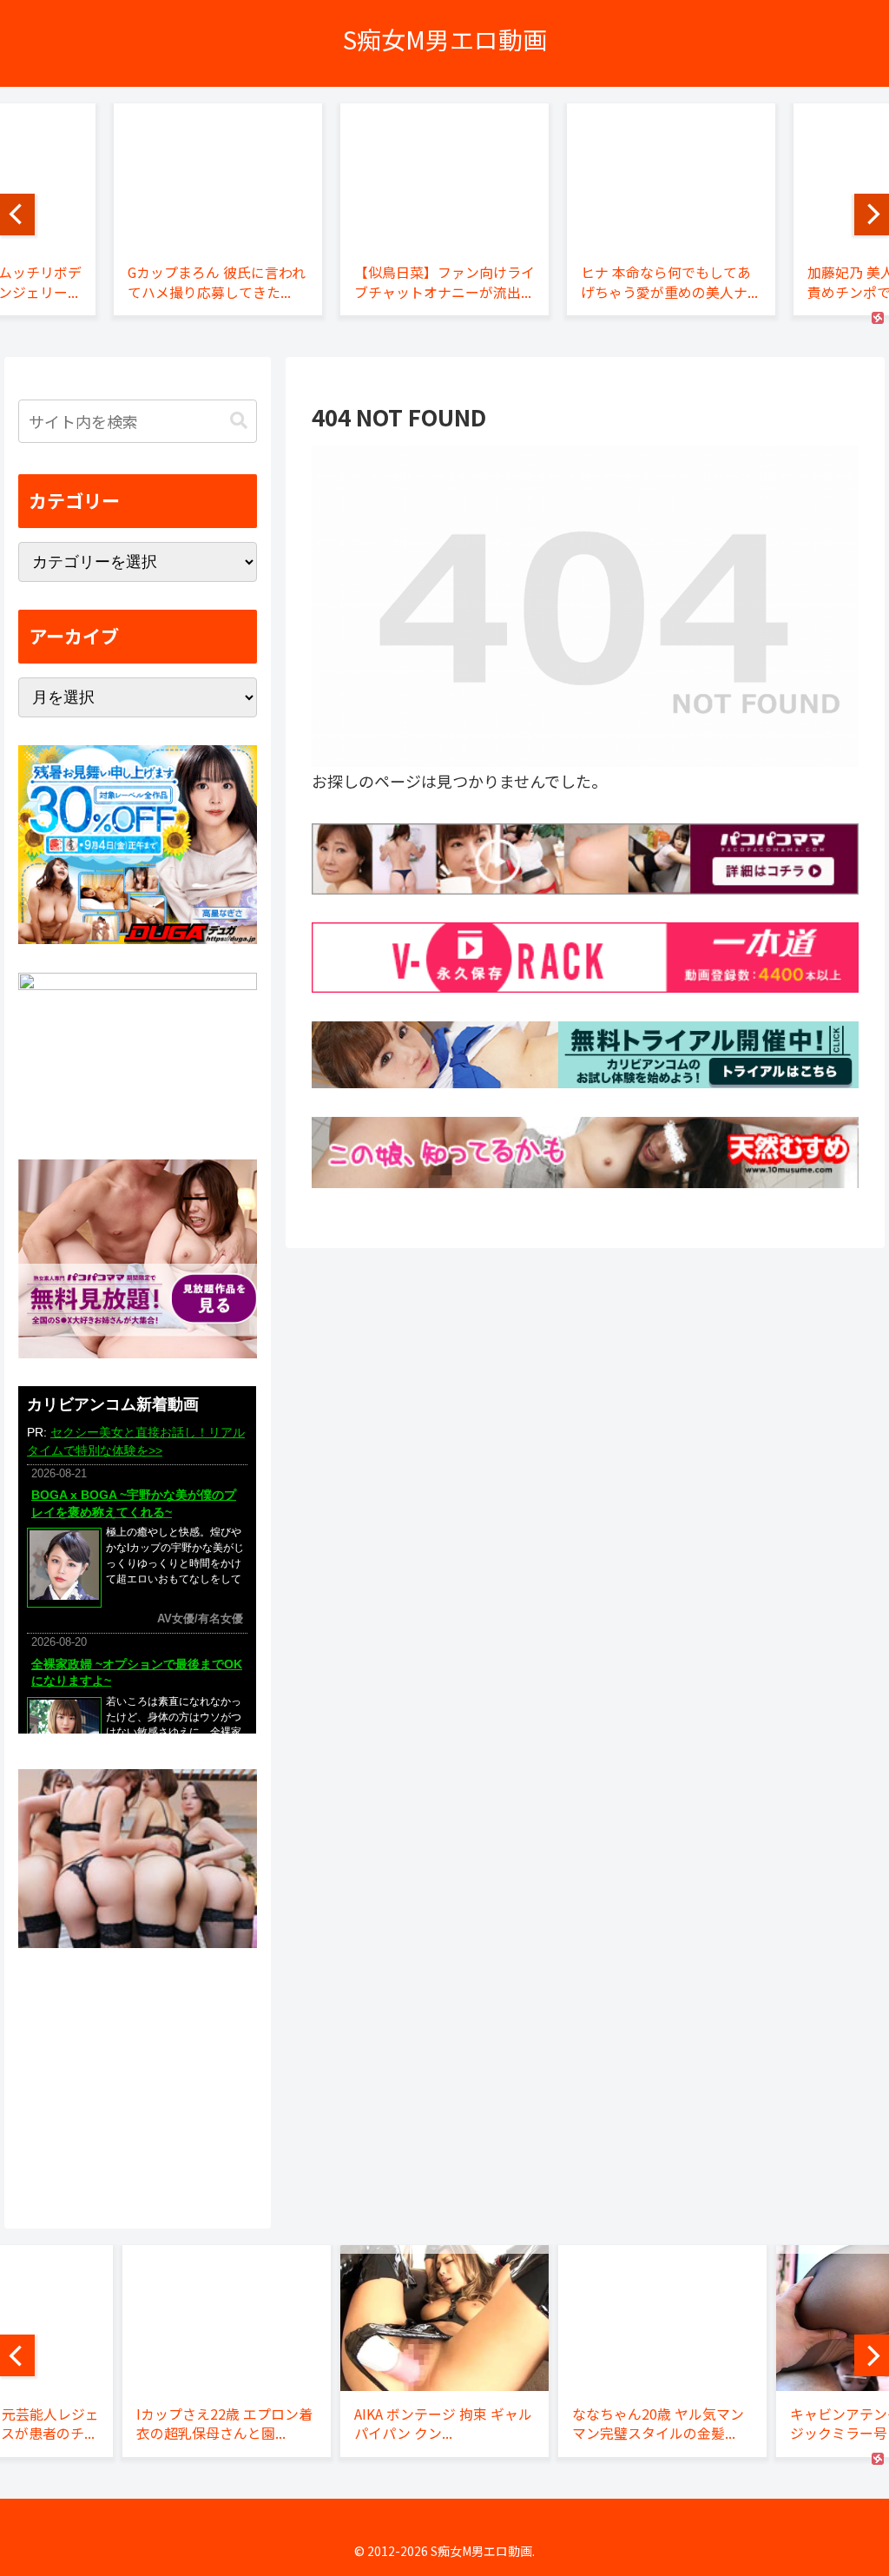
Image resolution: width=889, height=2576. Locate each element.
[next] (872, 215)
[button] (239, 421)
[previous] (17, 215)
